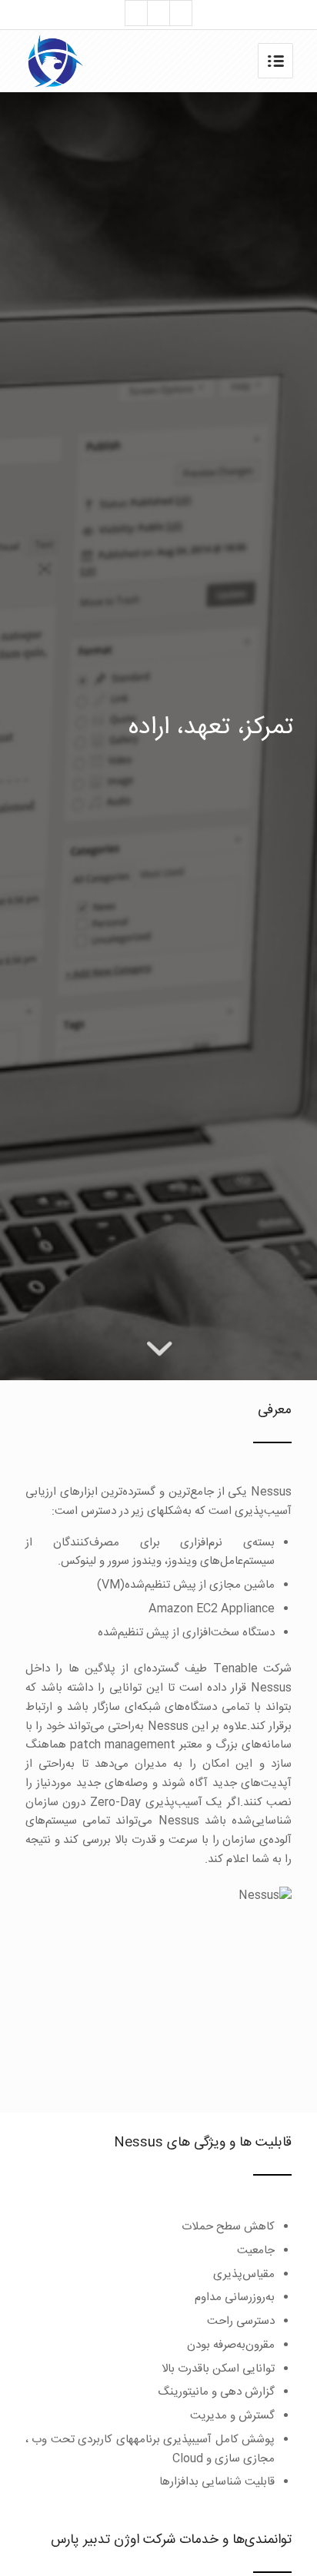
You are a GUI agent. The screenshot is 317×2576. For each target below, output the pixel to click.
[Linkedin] (181, 13)
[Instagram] (136, 13)
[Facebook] (158, 13)
